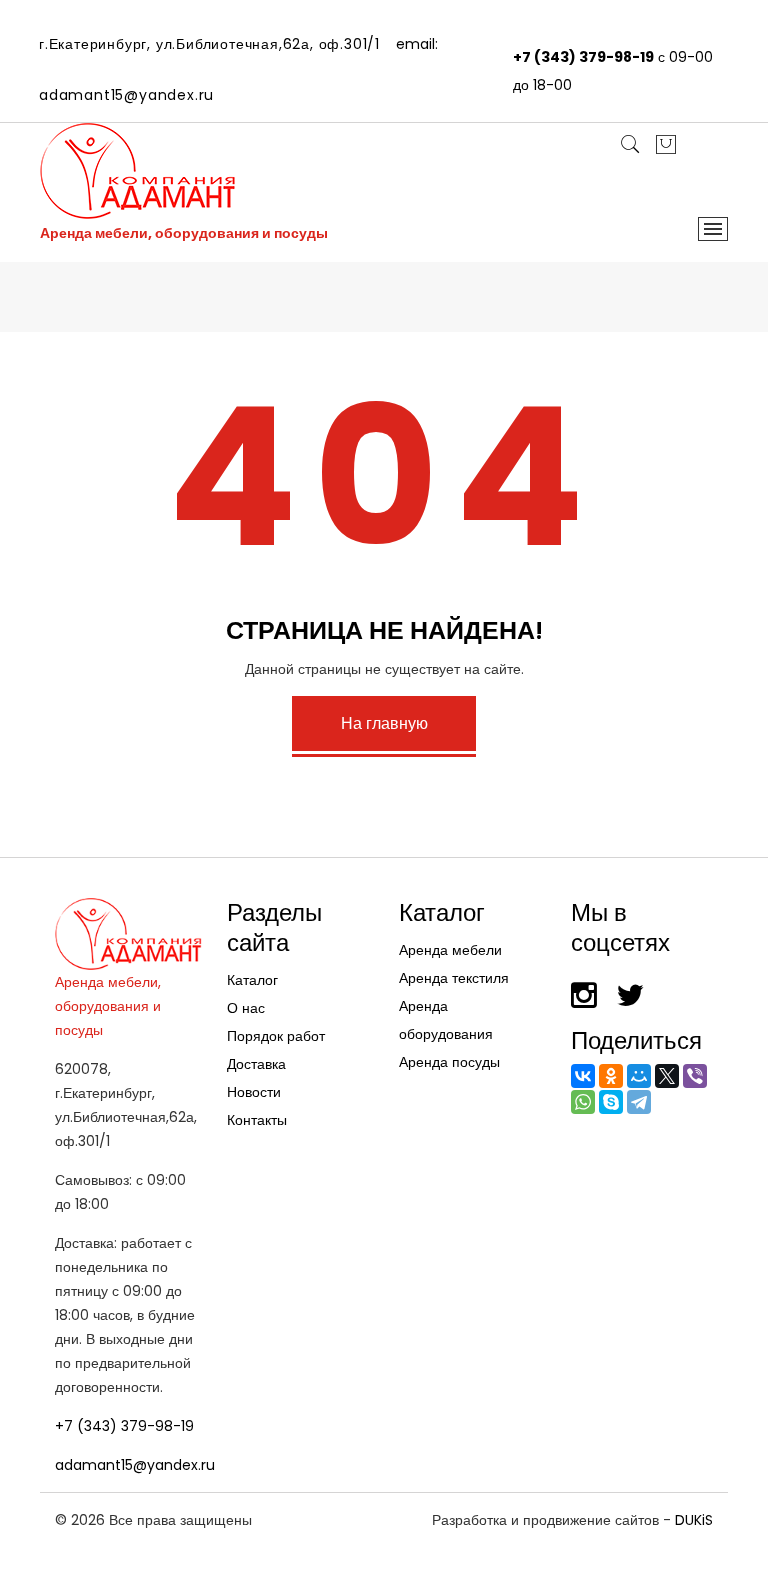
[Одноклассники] (611, 1076)
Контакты (257, 1120)
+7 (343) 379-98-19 (583, 57)
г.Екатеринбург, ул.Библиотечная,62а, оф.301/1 (209, 44)
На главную (384, 723)
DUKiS (694, 1520)
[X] (667, 1076)
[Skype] (611, 1102)
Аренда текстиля (454, 978)
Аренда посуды (449, 1062)
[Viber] (695, 1076)
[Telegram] (639, 1102)
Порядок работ (276, 1036)
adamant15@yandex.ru (126, 95)
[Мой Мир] (639, 1076)
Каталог (252, 980)
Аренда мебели (450, 950)
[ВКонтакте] (583, 1076)
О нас (246, 1008)
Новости (254, 1092)
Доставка (256, 1064)
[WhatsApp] (583, 1102)
